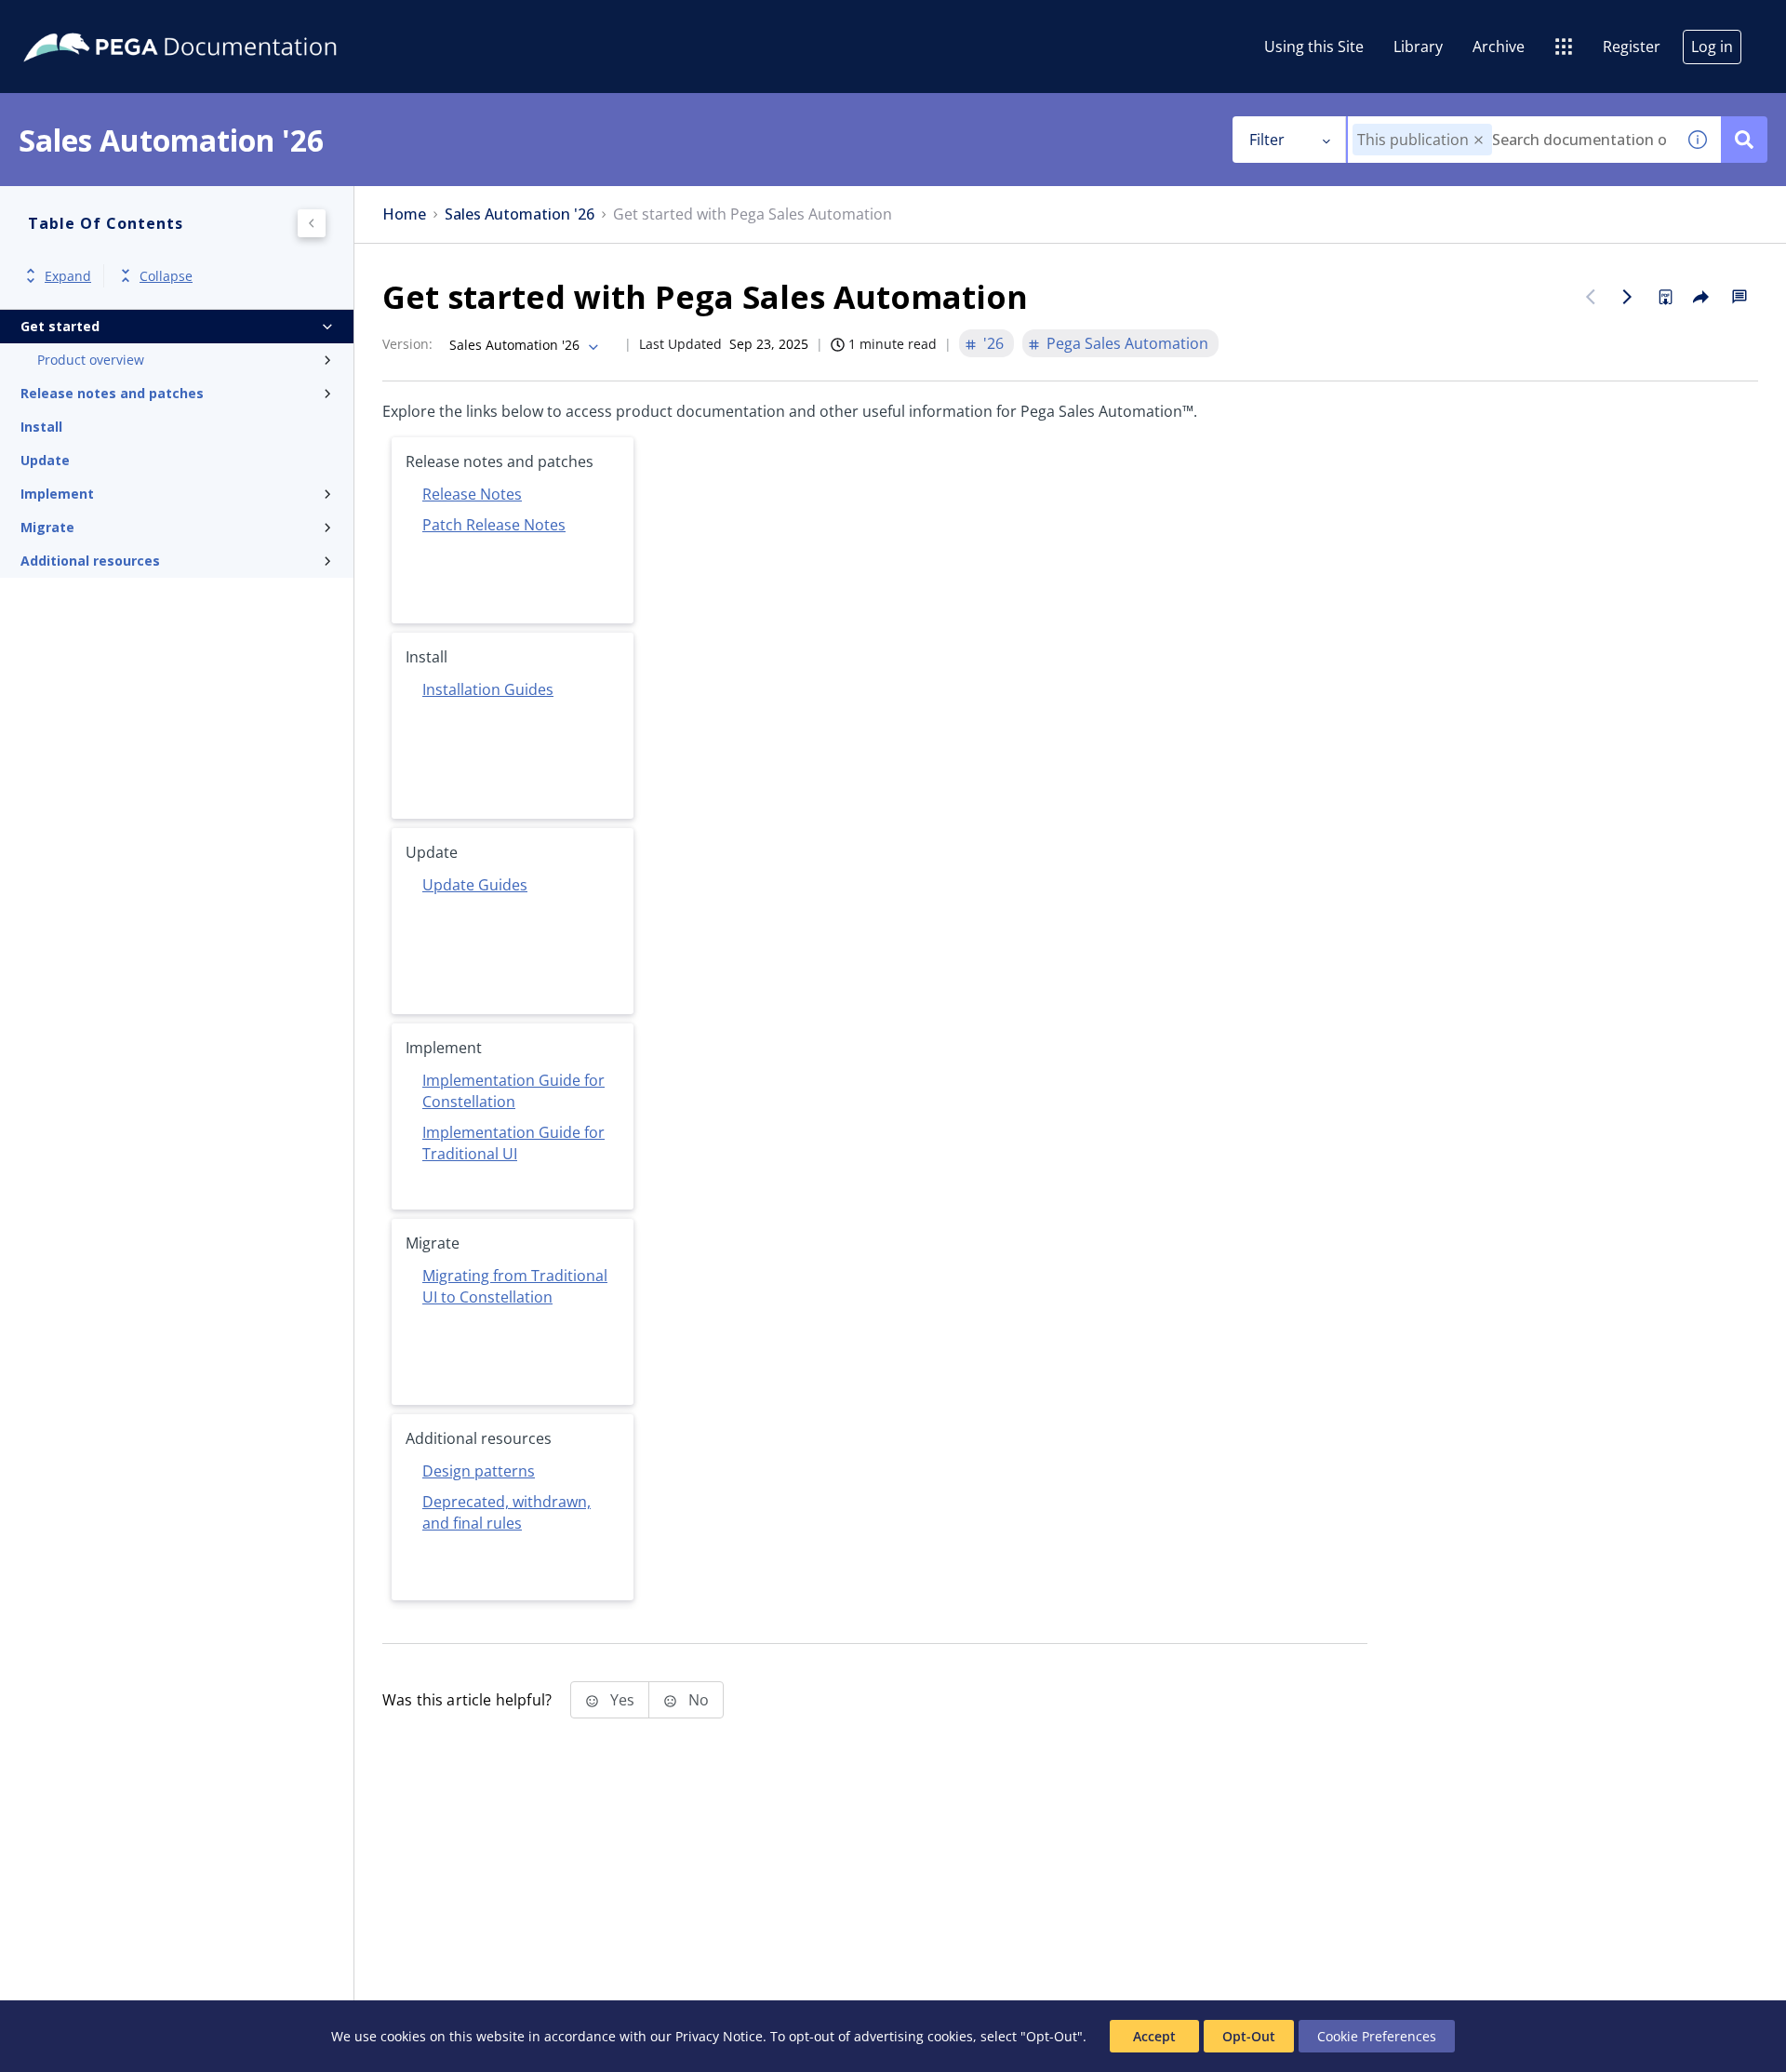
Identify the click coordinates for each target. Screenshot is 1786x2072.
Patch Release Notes (494, 525)
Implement (57, 494)
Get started (60, 326)
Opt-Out (1249, 2036)
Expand (68, 276)
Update (45, 460)
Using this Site (1314, 47)
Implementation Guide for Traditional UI (513, 1143)
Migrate (47, 527)
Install (41, 427)
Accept (1154, 2036)
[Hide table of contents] (312, 223)
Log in (1712, 47)
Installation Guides (488, 689)
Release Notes (472, 494)
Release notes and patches (112, 393)
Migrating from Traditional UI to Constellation (515, 1286)
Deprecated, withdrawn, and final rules (506, 1512)
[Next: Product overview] (1628, 297)
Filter (1267, 140)
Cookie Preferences (1377, 2036)
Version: (407, 344)
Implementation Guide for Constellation (513, 1091)
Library (1418, 47)
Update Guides (475, 885)
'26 (993, 343)
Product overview (91, 360)
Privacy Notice (719, 2036)
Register (1632, 47)
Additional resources (90, 561)
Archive (1499, 47)
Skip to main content (83, 21)
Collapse (166, 276)
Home (404, 214)
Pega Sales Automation (1127, 343)
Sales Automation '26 (520, 214)
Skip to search (225, 21)
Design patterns (479, 1471)
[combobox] (1511, 140)
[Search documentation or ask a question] (1744, 140)
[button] (1479, 140)
